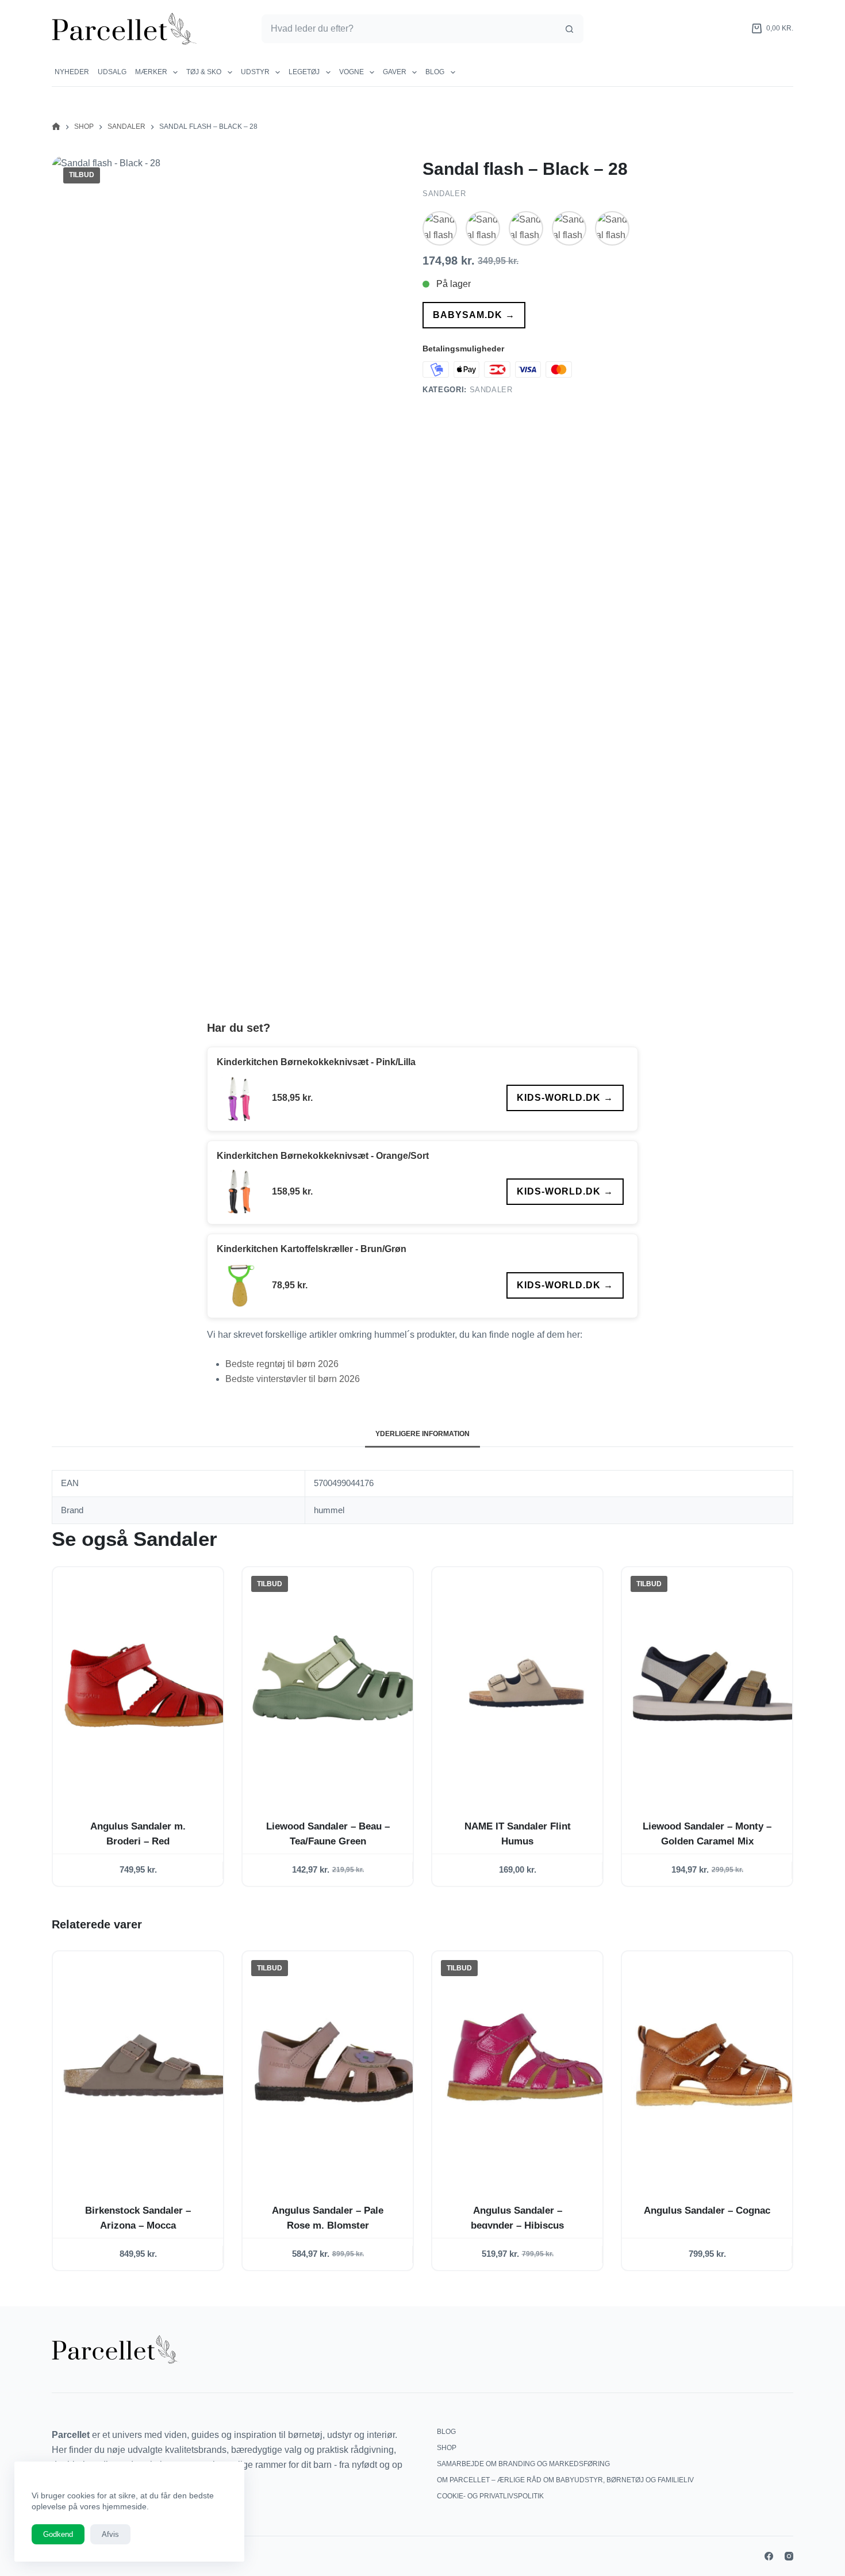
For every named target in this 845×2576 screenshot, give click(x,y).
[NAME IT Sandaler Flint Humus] (527, 1683)
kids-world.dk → (565, 1098)
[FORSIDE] (56, 127)
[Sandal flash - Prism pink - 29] (526, 228)
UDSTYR (255, 72)
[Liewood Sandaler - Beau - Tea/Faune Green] (337, 1683)
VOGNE (352, 72)
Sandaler (444, 194)
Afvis (110, 2534)
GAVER (395, 72)
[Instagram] (789, 2556)
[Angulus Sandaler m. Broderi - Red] (147, 1683)
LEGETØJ (304, 72)
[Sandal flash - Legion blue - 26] (483, 228)
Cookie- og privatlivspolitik (490, 2496)
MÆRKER (151, 72)
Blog (435, 72)
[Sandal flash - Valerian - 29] (612, 228)
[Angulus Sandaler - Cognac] (716, 2067)
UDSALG (112, 72)
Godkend (58, 2534)
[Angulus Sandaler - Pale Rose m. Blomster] (337, 2067)
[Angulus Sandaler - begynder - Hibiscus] (527, 2067)
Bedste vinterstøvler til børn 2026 (293, 1379)
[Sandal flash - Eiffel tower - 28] (440, 228)
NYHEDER (72, 72)
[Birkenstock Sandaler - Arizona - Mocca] (147, 2067)
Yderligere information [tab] (422, 1434)
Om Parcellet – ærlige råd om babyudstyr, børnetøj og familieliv (565, 2480)
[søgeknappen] (569, 29)
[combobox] (409, 29)
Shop (447, 2448)
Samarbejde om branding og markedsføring (523, 2464)
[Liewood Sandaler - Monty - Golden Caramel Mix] (716, 1683)
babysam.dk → (474, 315)
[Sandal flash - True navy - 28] (569, 228)
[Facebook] (769, 2556)
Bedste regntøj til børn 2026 (282, 1364)
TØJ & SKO (204, 72)
